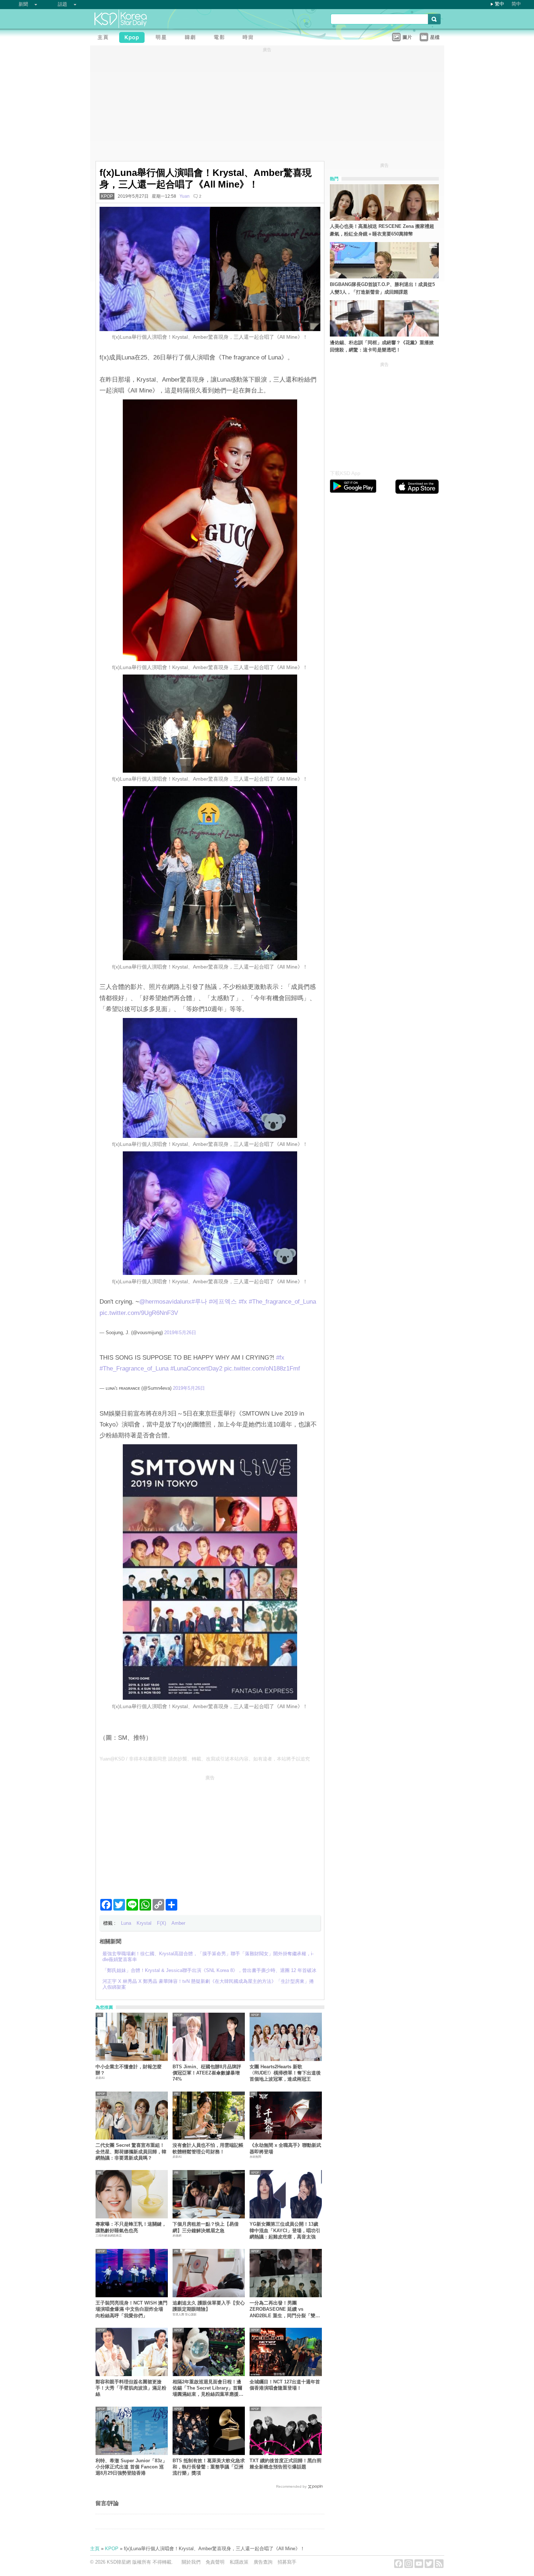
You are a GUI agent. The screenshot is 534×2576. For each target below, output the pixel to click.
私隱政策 (239, 2562)
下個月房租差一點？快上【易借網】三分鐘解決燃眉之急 (206, 2227)
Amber (178, 1923)
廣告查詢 (263, 2562)
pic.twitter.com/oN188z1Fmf (262, 1368)
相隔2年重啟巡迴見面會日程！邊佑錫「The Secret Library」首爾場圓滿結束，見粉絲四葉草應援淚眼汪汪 (208, 2388)
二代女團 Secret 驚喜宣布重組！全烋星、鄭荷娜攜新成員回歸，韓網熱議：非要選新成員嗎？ (131, 2152)
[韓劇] (192, 38)
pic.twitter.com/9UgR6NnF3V (139, 1313)
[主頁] (105, 38)
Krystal (144, 1923)
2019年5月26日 (180, 1333)
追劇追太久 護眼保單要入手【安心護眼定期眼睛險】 (209, 2306)
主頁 (95, 2549)
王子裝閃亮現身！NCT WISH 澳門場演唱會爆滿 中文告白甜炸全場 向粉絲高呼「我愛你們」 (132, 2309)
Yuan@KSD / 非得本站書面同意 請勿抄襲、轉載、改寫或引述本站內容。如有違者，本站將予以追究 (205, 1759)
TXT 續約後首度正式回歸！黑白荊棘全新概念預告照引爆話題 (286, 2464)
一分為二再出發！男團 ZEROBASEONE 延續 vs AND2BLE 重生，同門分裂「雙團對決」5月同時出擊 (285, 2309)
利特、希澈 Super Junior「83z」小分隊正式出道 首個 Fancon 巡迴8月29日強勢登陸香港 (131, 2467)
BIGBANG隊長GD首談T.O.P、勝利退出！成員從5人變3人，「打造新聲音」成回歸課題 (382, 288)
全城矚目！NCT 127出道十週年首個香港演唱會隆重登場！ (285, 2385)
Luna (126, 1923)
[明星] (163, 38)
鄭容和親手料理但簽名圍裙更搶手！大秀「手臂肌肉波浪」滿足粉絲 (131, 2388)
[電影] (221, 38)
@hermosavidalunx (165, 1302)
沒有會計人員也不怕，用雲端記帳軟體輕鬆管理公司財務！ (208, 2148)
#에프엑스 (223, 1302)
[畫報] (250, 38)
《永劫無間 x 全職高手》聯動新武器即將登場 (285, 2148)
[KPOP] (134, 38)
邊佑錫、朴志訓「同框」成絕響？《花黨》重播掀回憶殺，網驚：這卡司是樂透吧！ (382, 346)
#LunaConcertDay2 (196, 1368)
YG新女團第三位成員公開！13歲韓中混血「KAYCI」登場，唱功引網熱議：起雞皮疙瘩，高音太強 (285, 2230)
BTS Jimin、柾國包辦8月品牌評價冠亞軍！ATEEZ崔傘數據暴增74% (207, 2073)
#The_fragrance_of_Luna (282, 1302)
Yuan (185, 196)
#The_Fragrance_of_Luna (134, 1368)
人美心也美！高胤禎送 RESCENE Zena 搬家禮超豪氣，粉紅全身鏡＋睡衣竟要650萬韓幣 (382, 230)
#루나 (199, 1302)
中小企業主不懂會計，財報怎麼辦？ (129, 2070)
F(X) (161, 1923)
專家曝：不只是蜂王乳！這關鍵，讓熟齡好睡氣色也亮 (131, 2227)
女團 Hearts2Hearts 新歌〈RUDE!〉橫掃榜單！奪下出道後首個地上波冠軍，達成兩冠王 (285, 2073)
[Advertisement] (210, 1834)
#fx (243, 1302)
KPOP (107, 196)
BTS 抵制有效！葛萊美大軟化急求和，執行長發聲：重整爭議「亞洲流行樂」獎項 (209, 2467)
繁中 (499, 4)
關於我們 (191, 2562)
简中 (516, 4)
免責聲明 (215, 2562)
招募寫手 (287, 2562)
